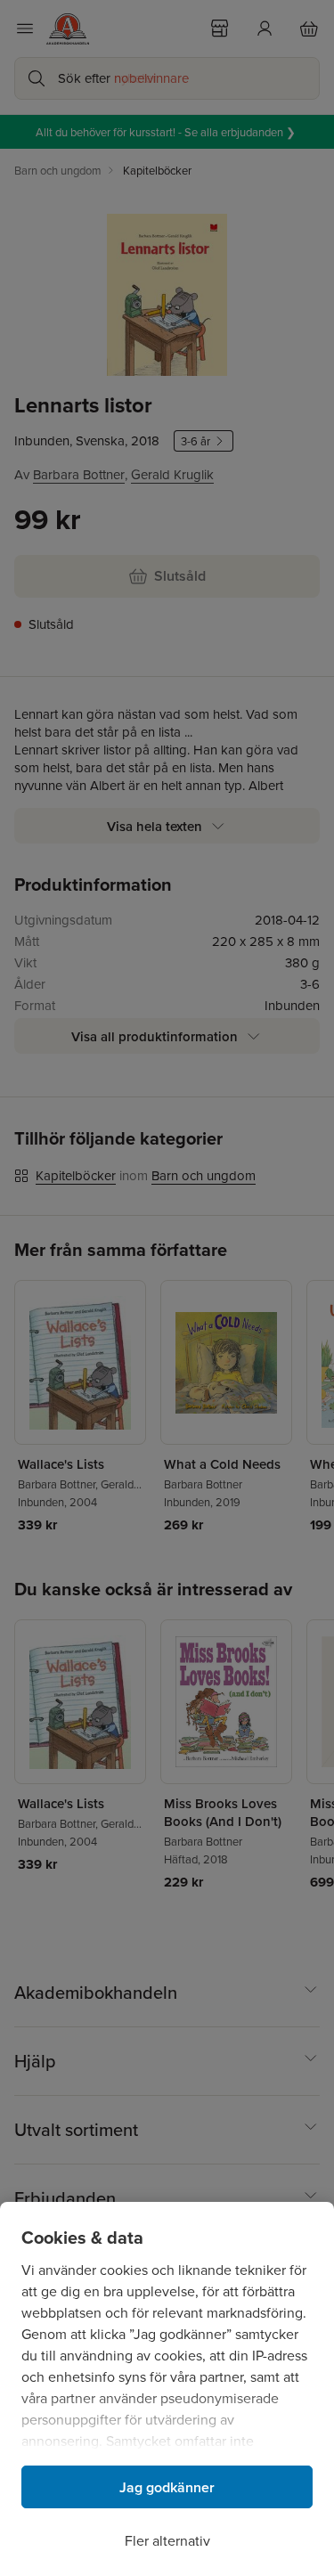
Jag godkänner (167, 2487)
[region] (167, 2389)
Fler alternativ (167, 2540)
